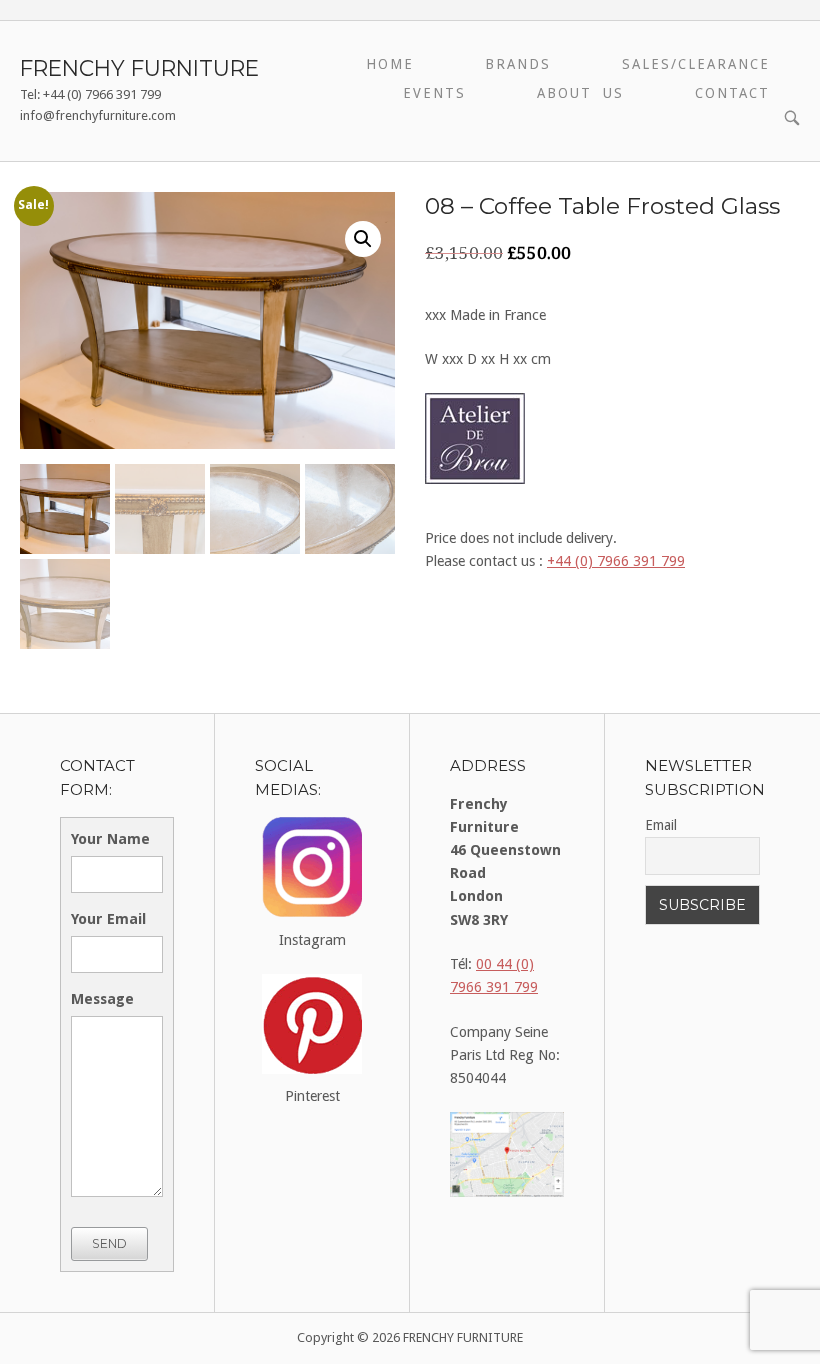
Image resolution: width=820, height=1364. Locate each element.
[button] (363, 239)
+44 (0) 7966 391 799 (616, 561)
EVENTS (434, 93)
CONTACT (732, 93)
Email (661, 825)
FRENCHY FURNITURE (139, 68)
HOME (390, 64)
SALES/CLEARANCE (696, 64)
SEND (109, 1243)
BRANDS (518, 64)
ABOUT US (580, 93)
